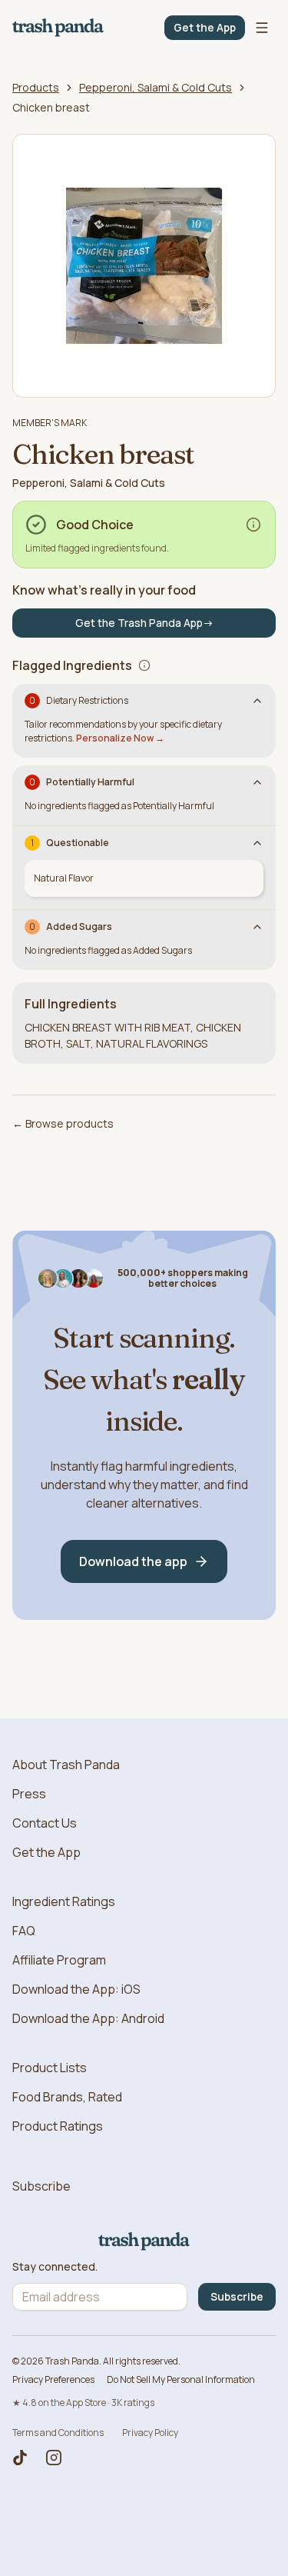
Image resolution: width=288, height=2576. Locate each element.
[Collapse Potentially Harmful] (257, 782)
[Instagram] (54, 2458)
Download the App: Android (88, 2018)
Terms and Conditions (58, 2433)
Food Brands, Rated (67, 2097)
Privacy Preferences (53, 2379)
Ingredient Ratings (64, 1901)
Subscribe (41, 2186)
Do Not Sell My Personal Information (181, 2379)
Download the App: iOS (76, 1989)
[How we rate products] (253, 525)
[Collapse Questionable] (257, 843)
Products (36, 87)
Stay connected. (55, 2267)
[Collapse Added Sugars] (257, 927)
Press (29, 1794)
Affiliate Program (59, 1960)
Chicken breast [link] (51, 107)
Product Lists (50, 2068)
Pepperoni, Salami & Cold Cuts (156, 87)
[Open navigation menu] (262, 28)
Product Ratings (58, 2126)
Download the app (133, 1561)
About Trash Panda (66, 1765)
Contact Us (45, 1823)
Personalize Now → (120, 738)
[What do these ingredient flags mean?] (144, 665)
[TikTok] (20, 2458)
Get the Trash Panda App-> (144, 623)
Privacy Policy (150, 2433)
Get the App (205, 27)
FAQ (24, 1931)
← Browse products (63, 1123)
